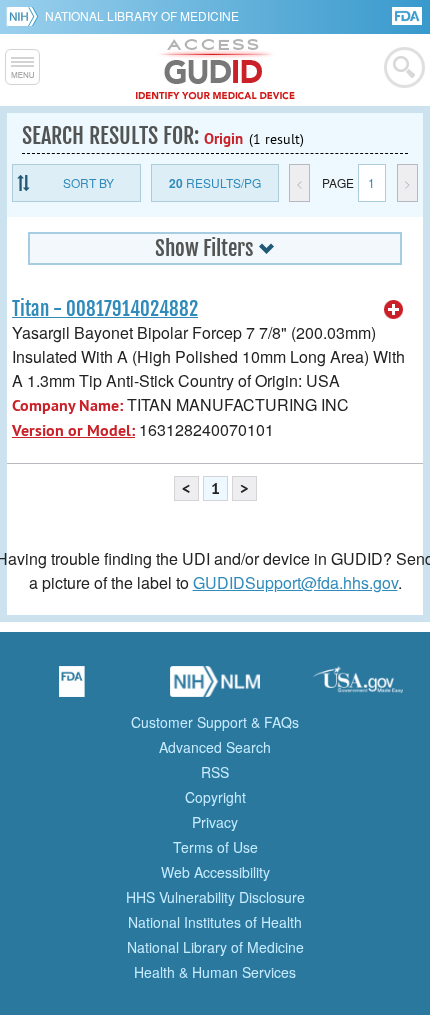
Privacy (215, 822)
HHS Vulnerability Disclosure (215, 897)
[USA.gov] (358, 688)
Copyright (215, 797)
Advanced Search (215, 747)
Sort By (88, 182)
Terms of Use (215, 847)
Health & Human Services (215, 972)
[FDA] (408, 14)
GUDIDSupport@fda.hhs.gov (295, 582)
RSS (215, 772)
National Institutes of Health (215, 922)
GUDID (215, 70)
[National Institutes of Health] (25, 16)
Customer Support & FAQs (215, 722)
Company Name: (67, 405)
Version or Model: (73, 430)
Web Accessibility (215, 872)
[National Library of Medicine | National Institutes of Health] (215, 688)
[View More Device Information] (394, 310)
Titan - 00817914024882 (105, 309)
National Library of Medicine (142, 15)
